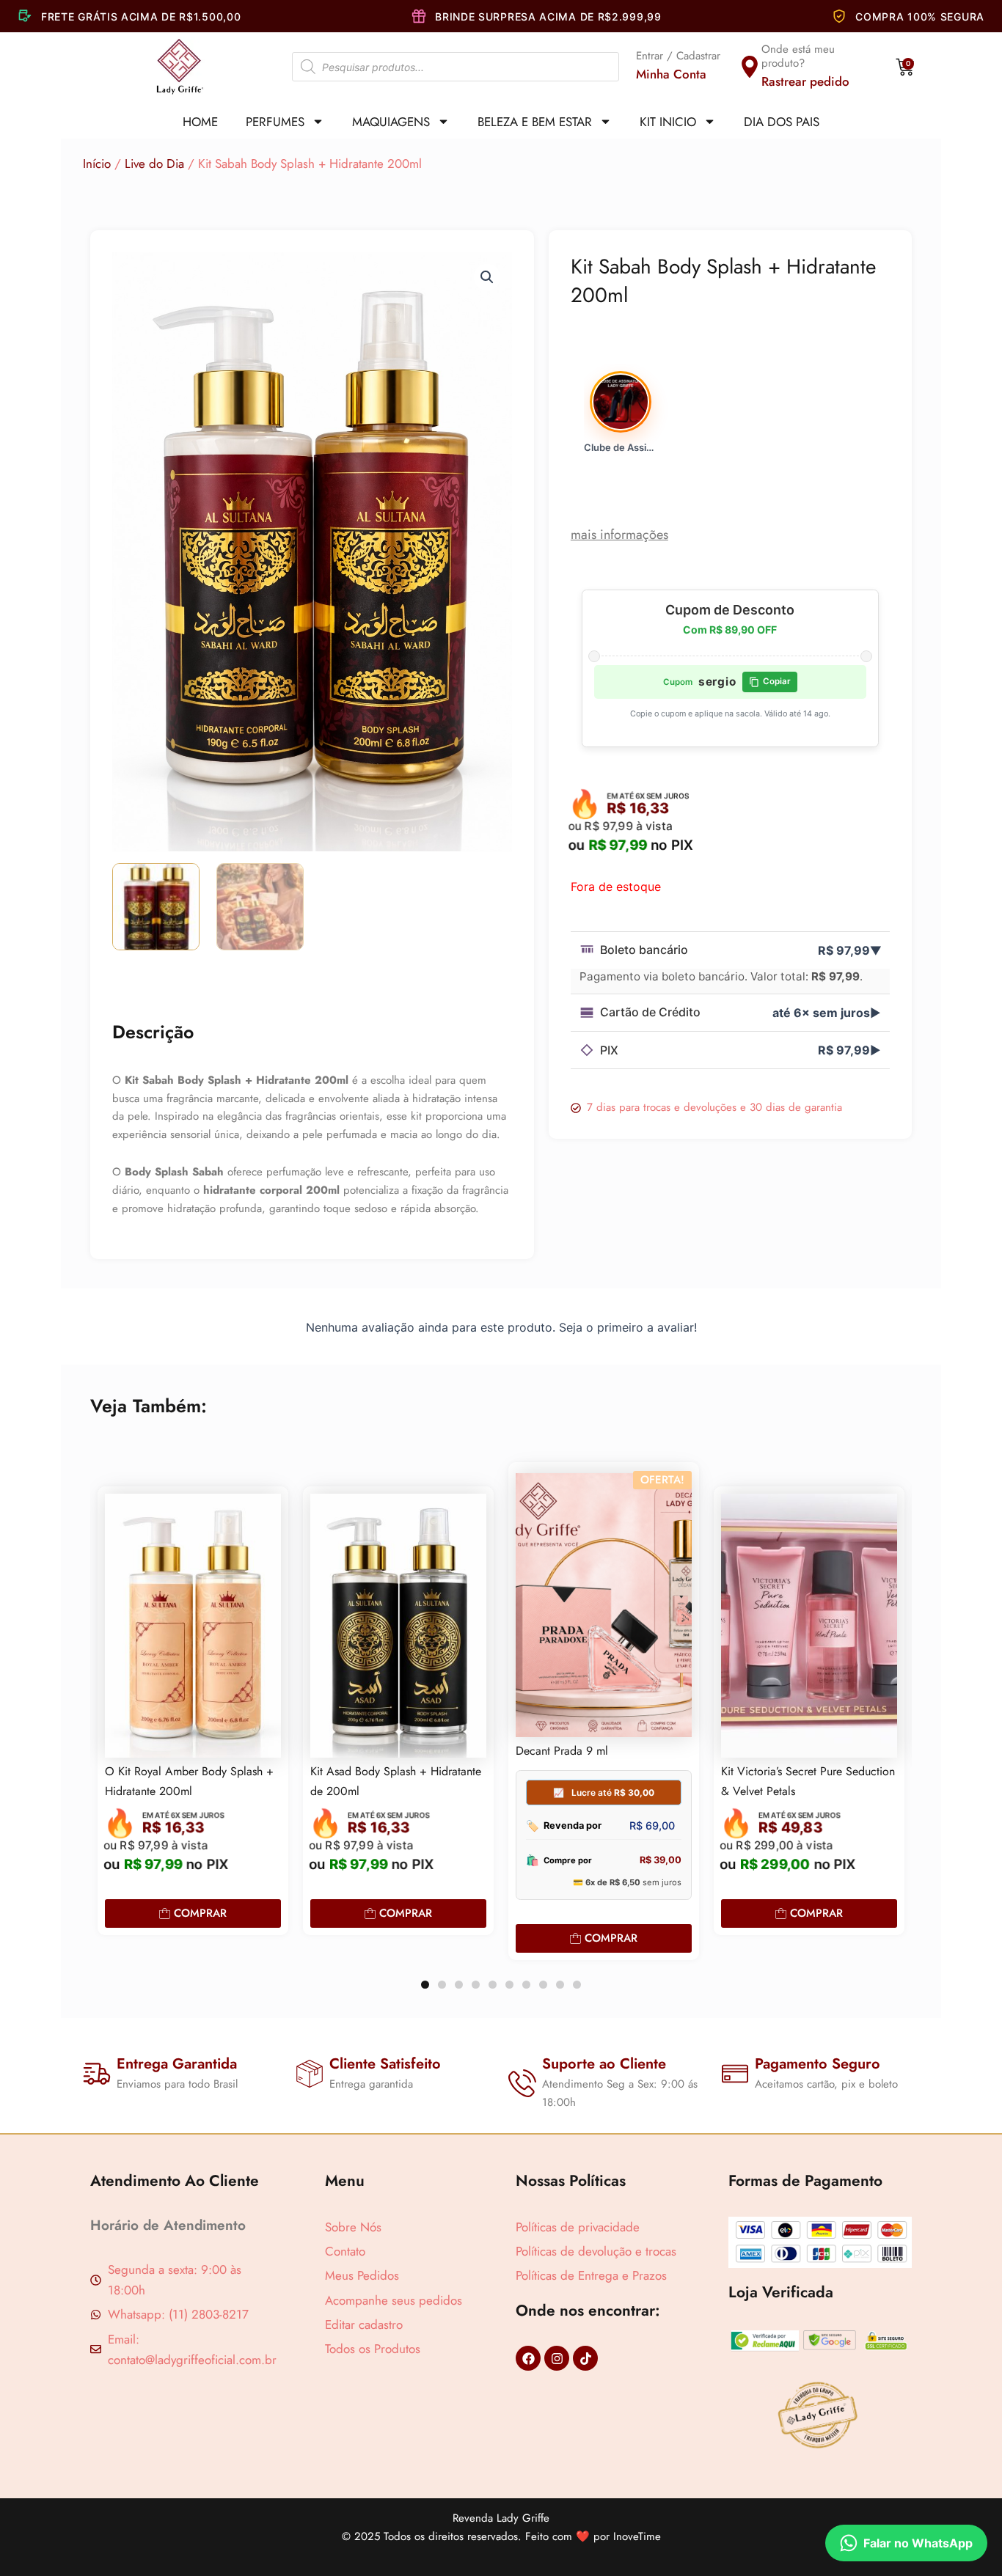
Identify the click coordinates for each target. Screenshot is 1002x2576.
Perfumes (275, 122)
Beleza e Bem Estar (535, 122)
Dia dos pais (782, 122)
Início (97, 164)
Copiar (777, 681)
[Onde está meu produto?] (750, 67)
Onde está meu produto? (798, 56)
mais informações (619, 535)
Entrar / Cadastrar (678, 56)
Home (200, 122)
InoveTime (637, 2536)
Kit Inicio (668, 122)
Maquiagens (391, 122)
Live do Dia (154, 164)
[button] (487, 277)
